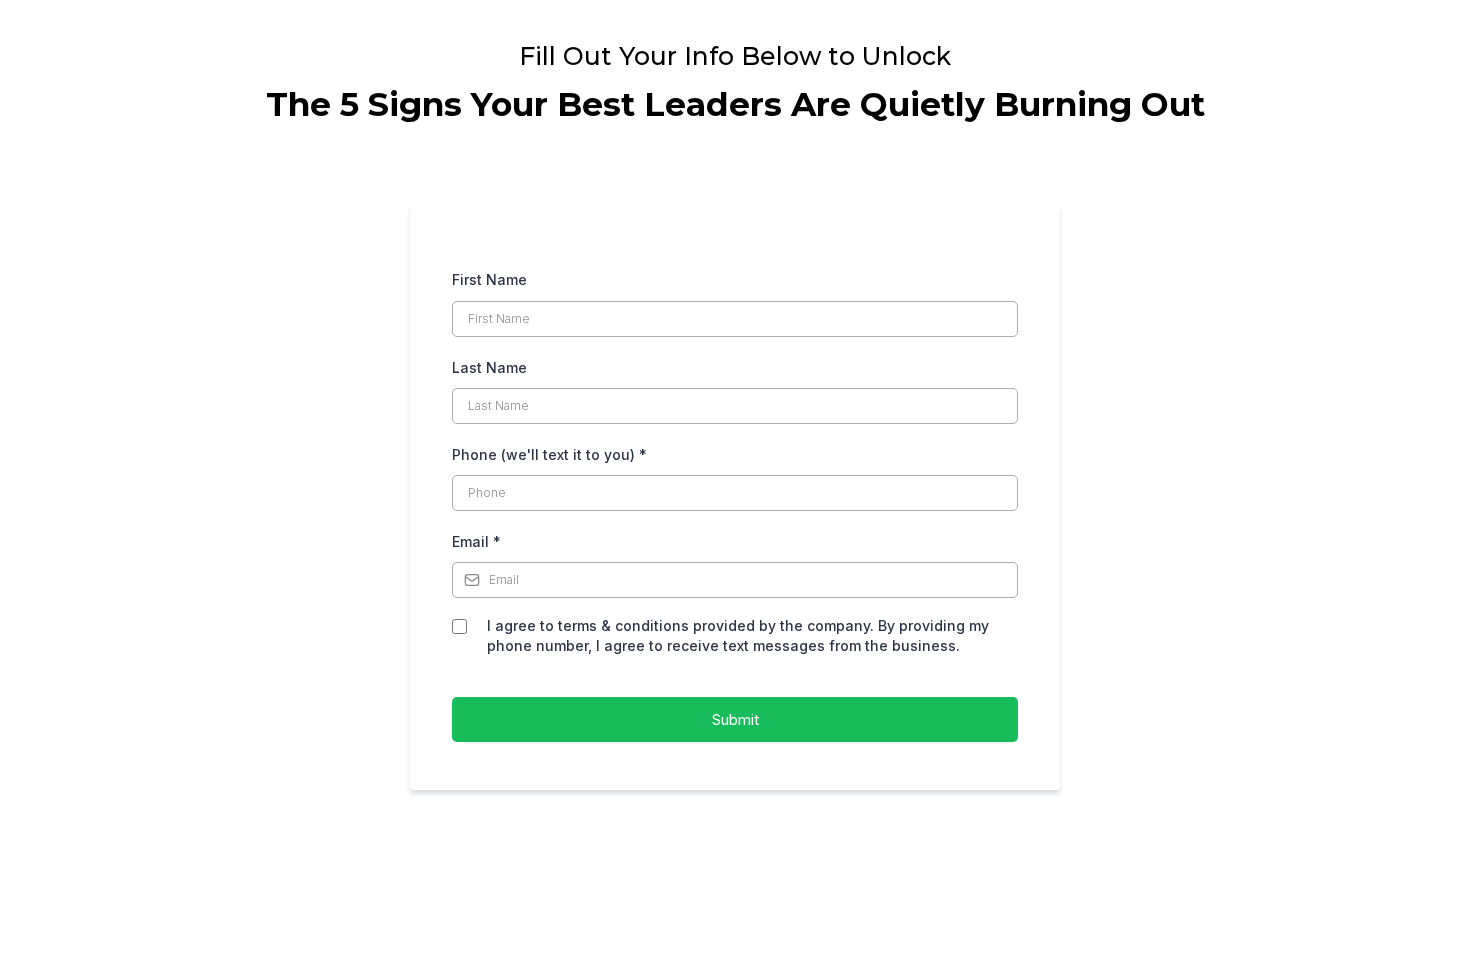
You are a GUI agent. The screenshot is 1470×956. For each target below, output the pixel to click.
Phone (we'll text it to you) (549, 454)
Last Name (489, 367)
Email (476, 541)
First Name (489, 279)
